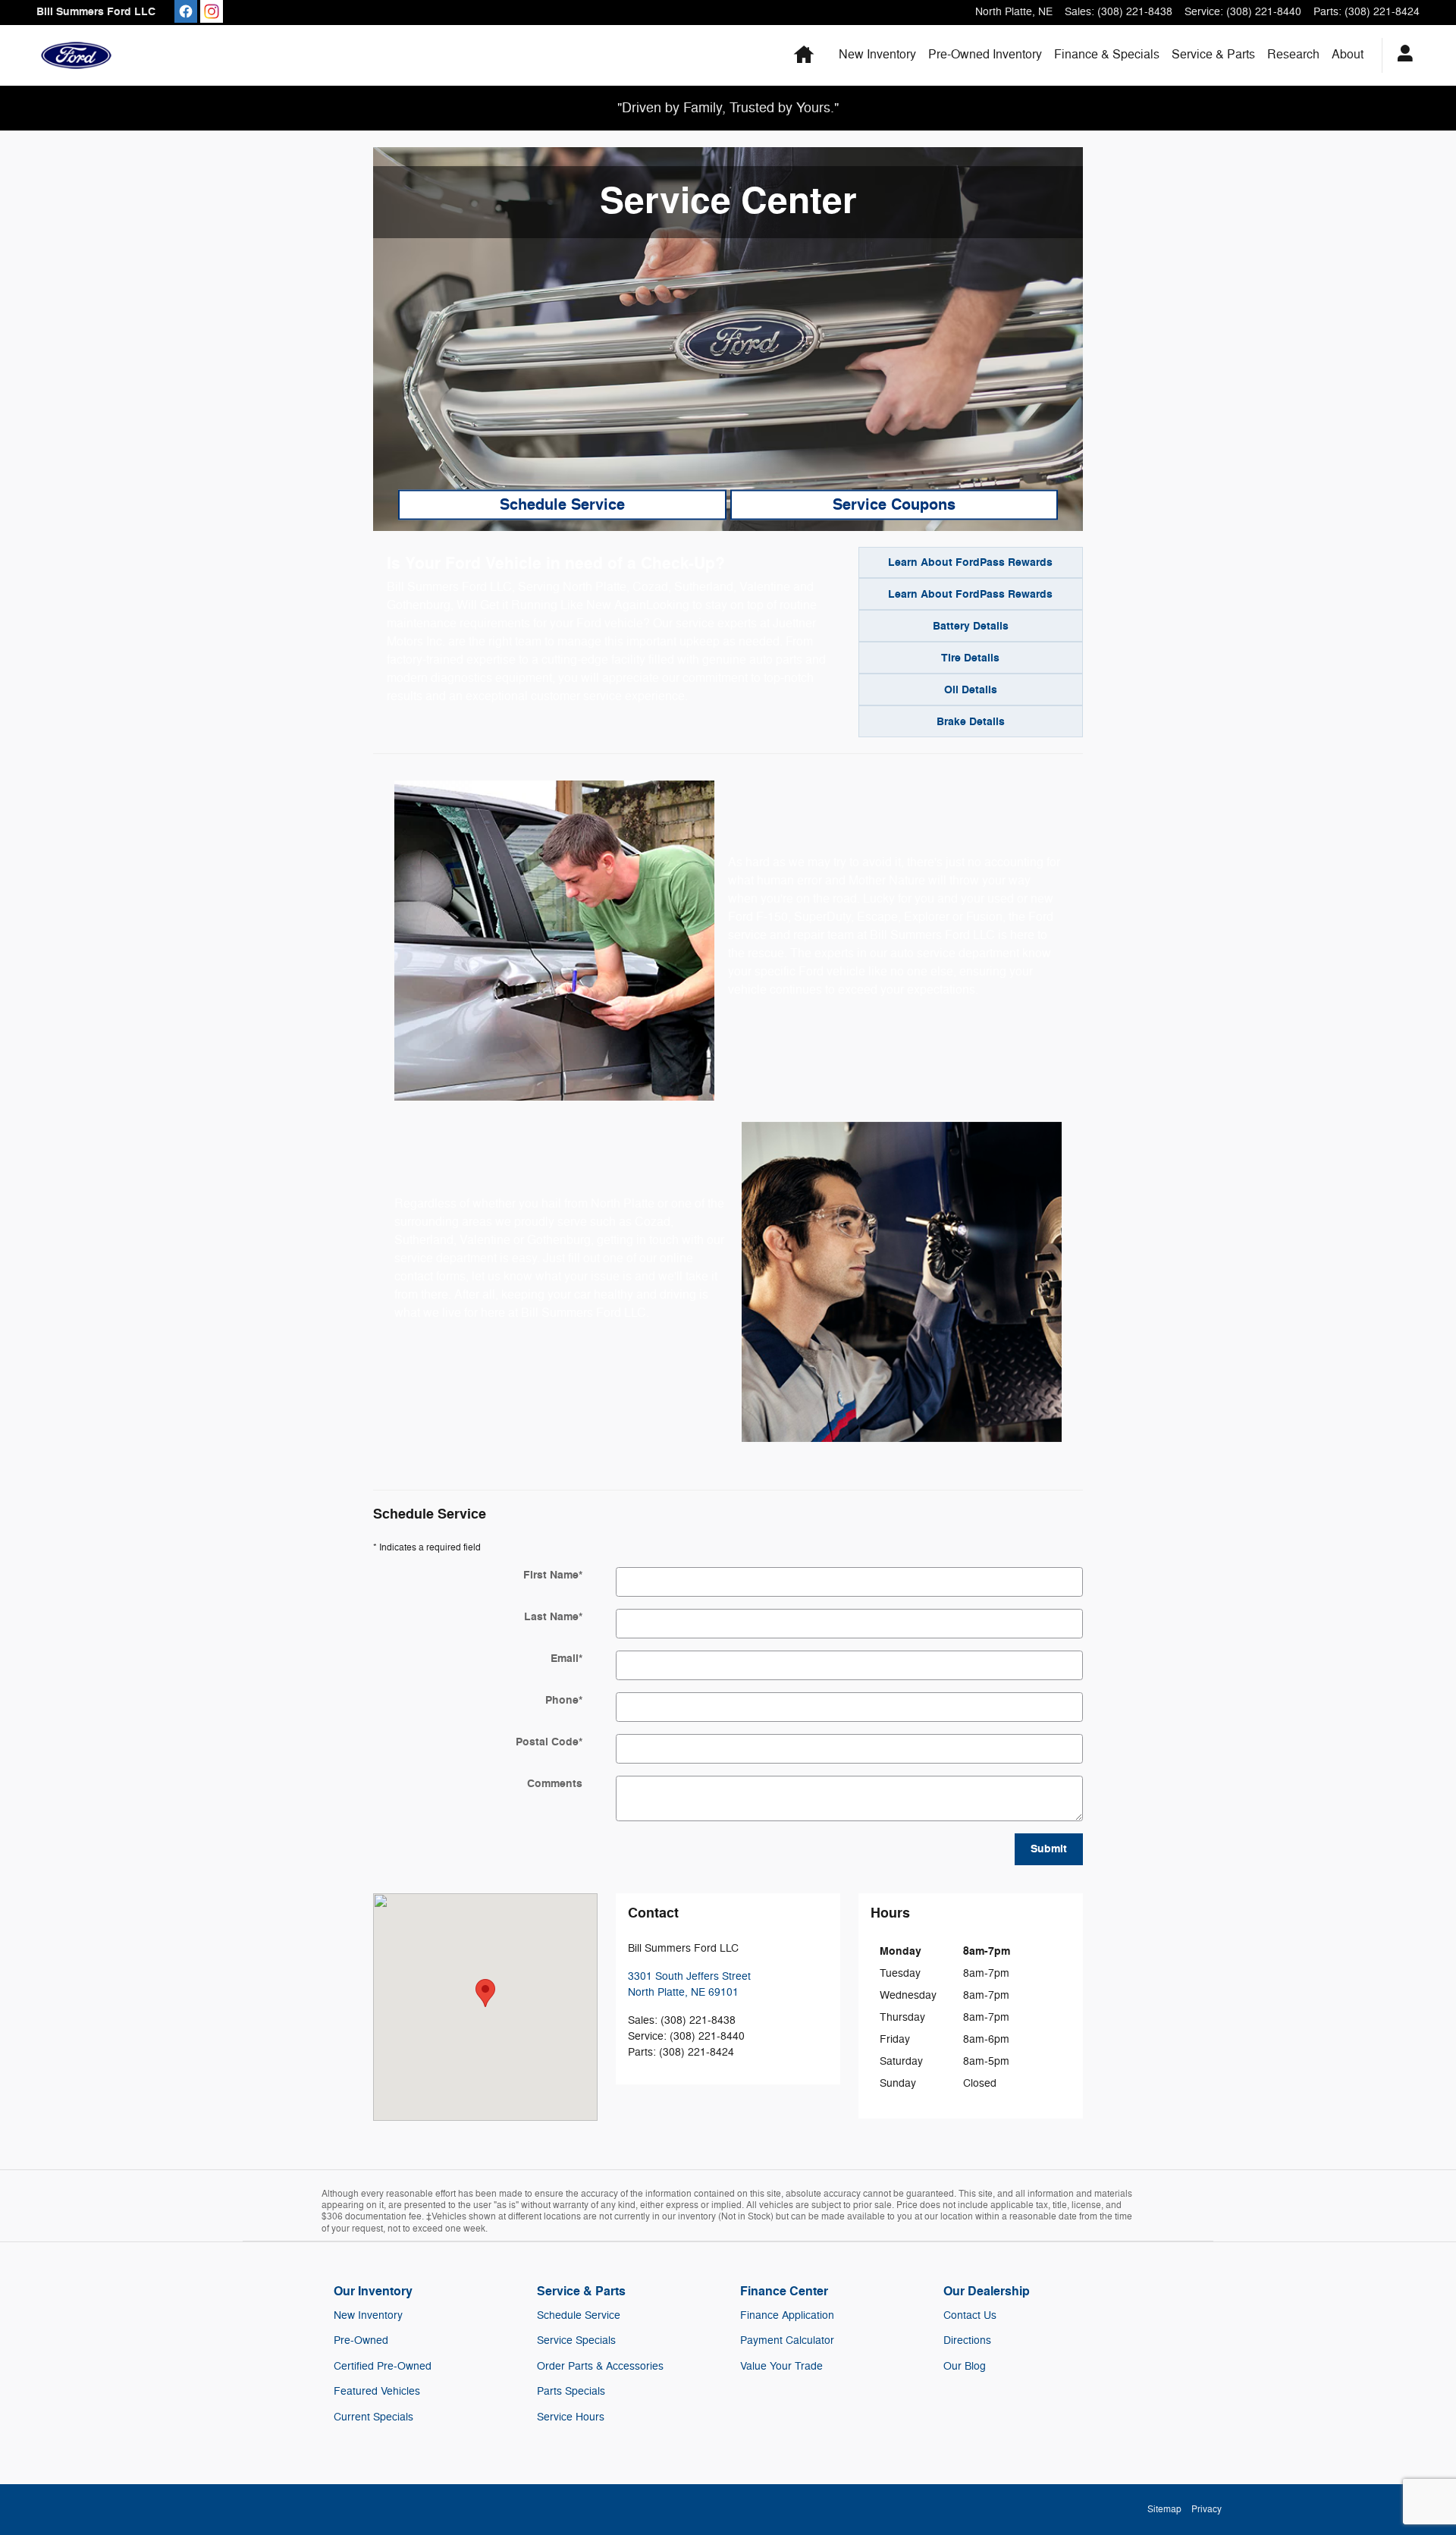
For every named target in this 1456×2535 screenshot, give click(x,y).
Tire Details (970, 658)
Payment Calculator (787, 2340)
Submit (1049, 1849)
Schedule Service (562, 505)
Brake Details (971, 722)
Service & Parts (1213, 55)
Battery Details (971, 626)
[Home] (76, 55)
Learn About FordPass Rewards (970, 562)
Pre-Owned (361, 2340)
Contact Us (970, 2315)
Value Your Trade (781, 2366)
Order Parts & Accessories (600, 2366)
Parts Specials (571, 2391)
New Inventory (877, 55)
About (1348, 55)
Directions (967, 2340)
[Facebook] (186, 11)
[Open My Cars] (1401, 55)
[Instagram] (212, 11)
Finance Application (787, 2315)
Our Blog (965, 2366)
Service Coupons (894, 505)
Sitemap (1164, 2509)
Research (1293, 55)
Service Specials (576, 2340)
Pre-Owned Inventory (985, 55)
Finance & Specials (1107, 55)
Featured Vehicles (377, 2391)
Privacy (1207, 2509)
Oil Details (971, 690)
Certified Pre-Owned (383, 2366)
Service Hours (571, 2417)
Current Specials (373, 2417)
